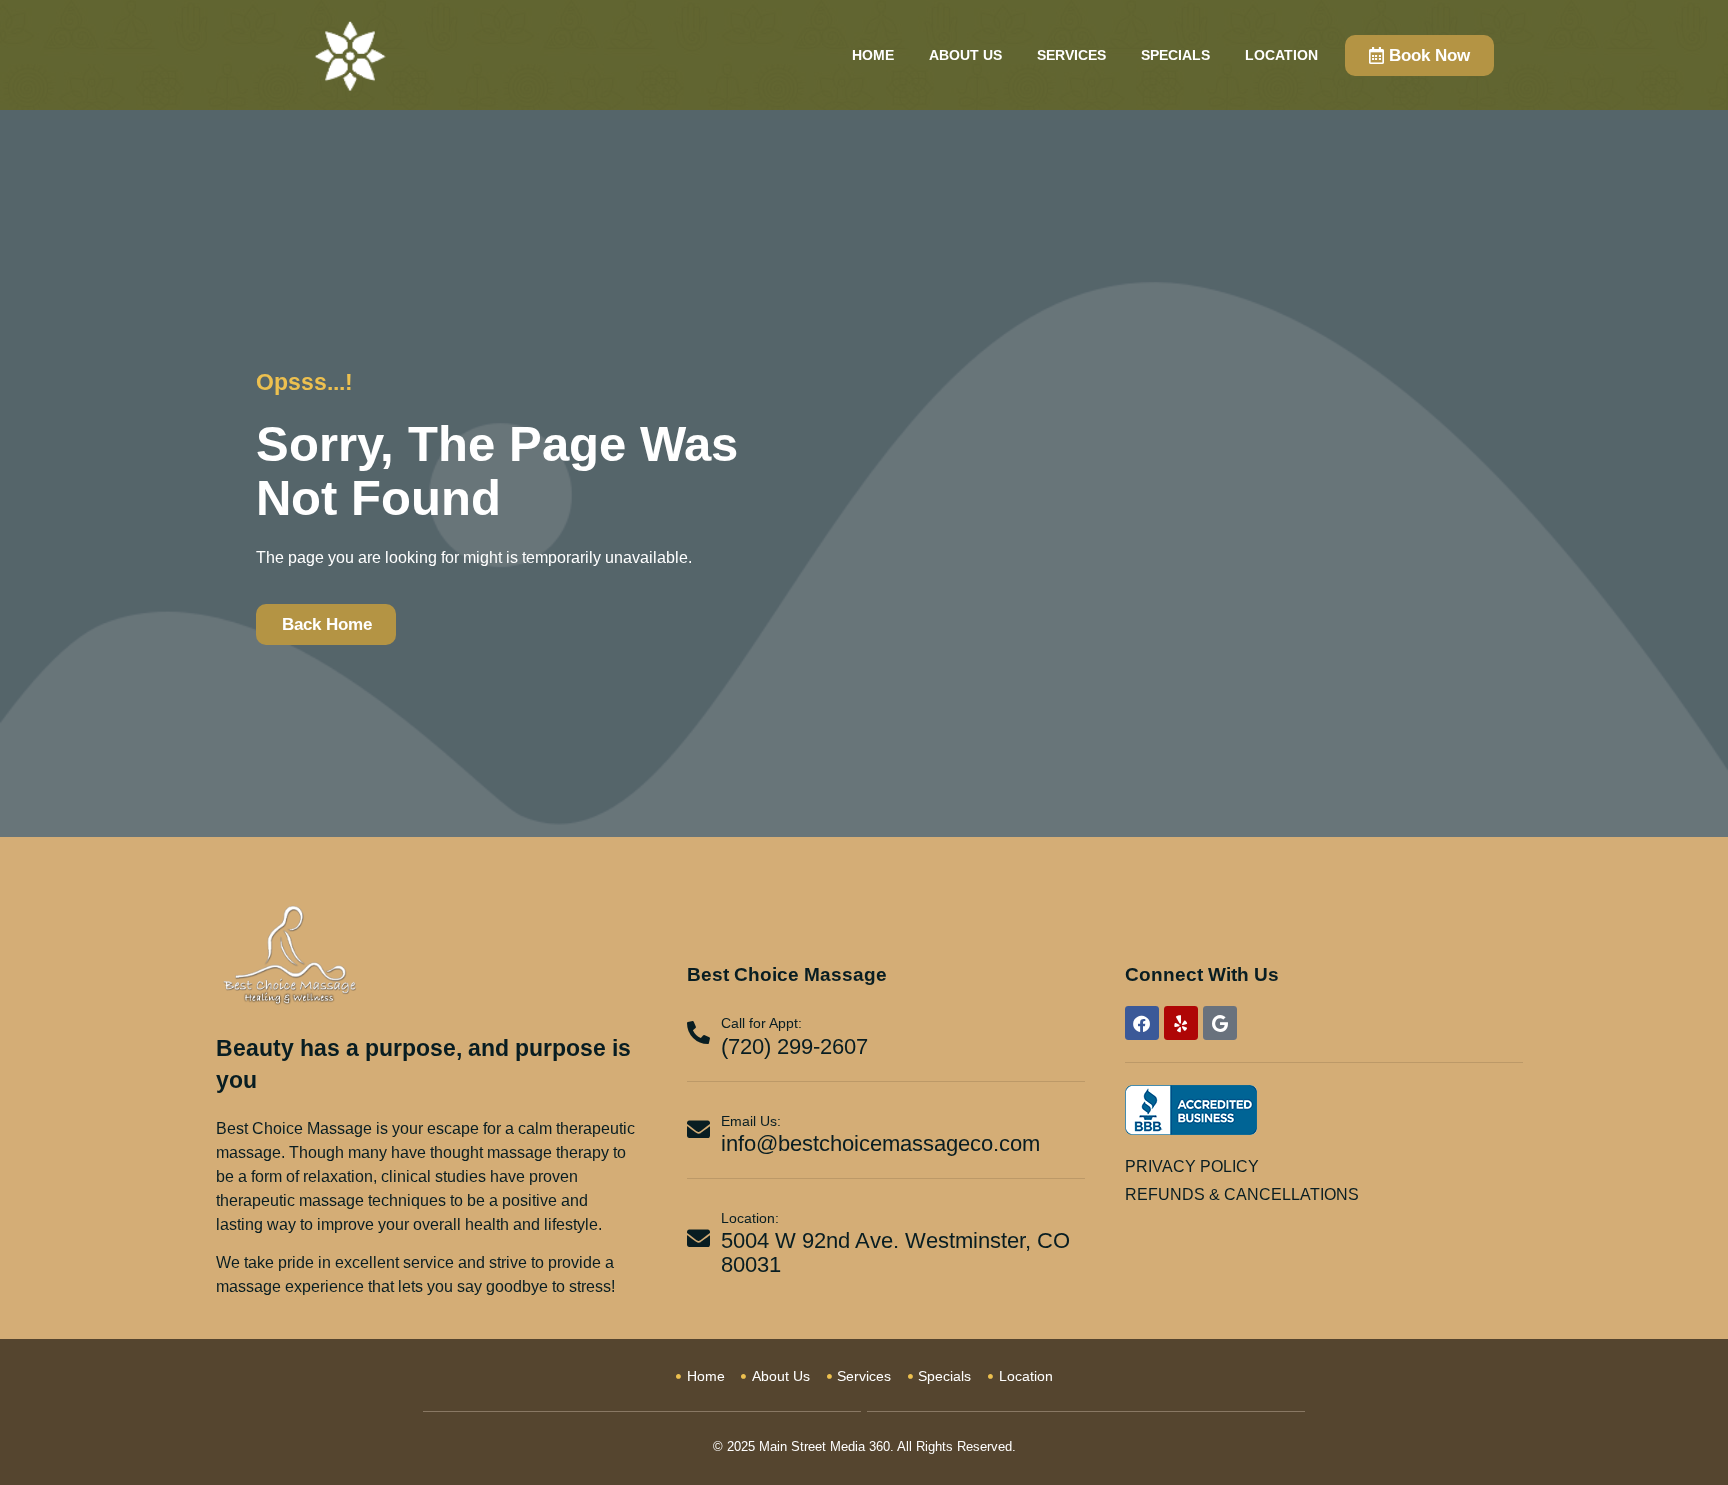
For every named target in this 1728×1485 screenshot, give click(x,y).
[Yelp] (1181, 1023)
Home (873, 55)
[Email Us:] (698, 1129)
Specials (1175, 55)
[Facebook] (1142, 1023)
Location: (750, 1218)
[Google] (1220, 1023)
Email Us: (751, 1121)
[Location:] (698, 1238)
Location (1281, 55)
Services (1071, 55)
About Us (965, 55)
